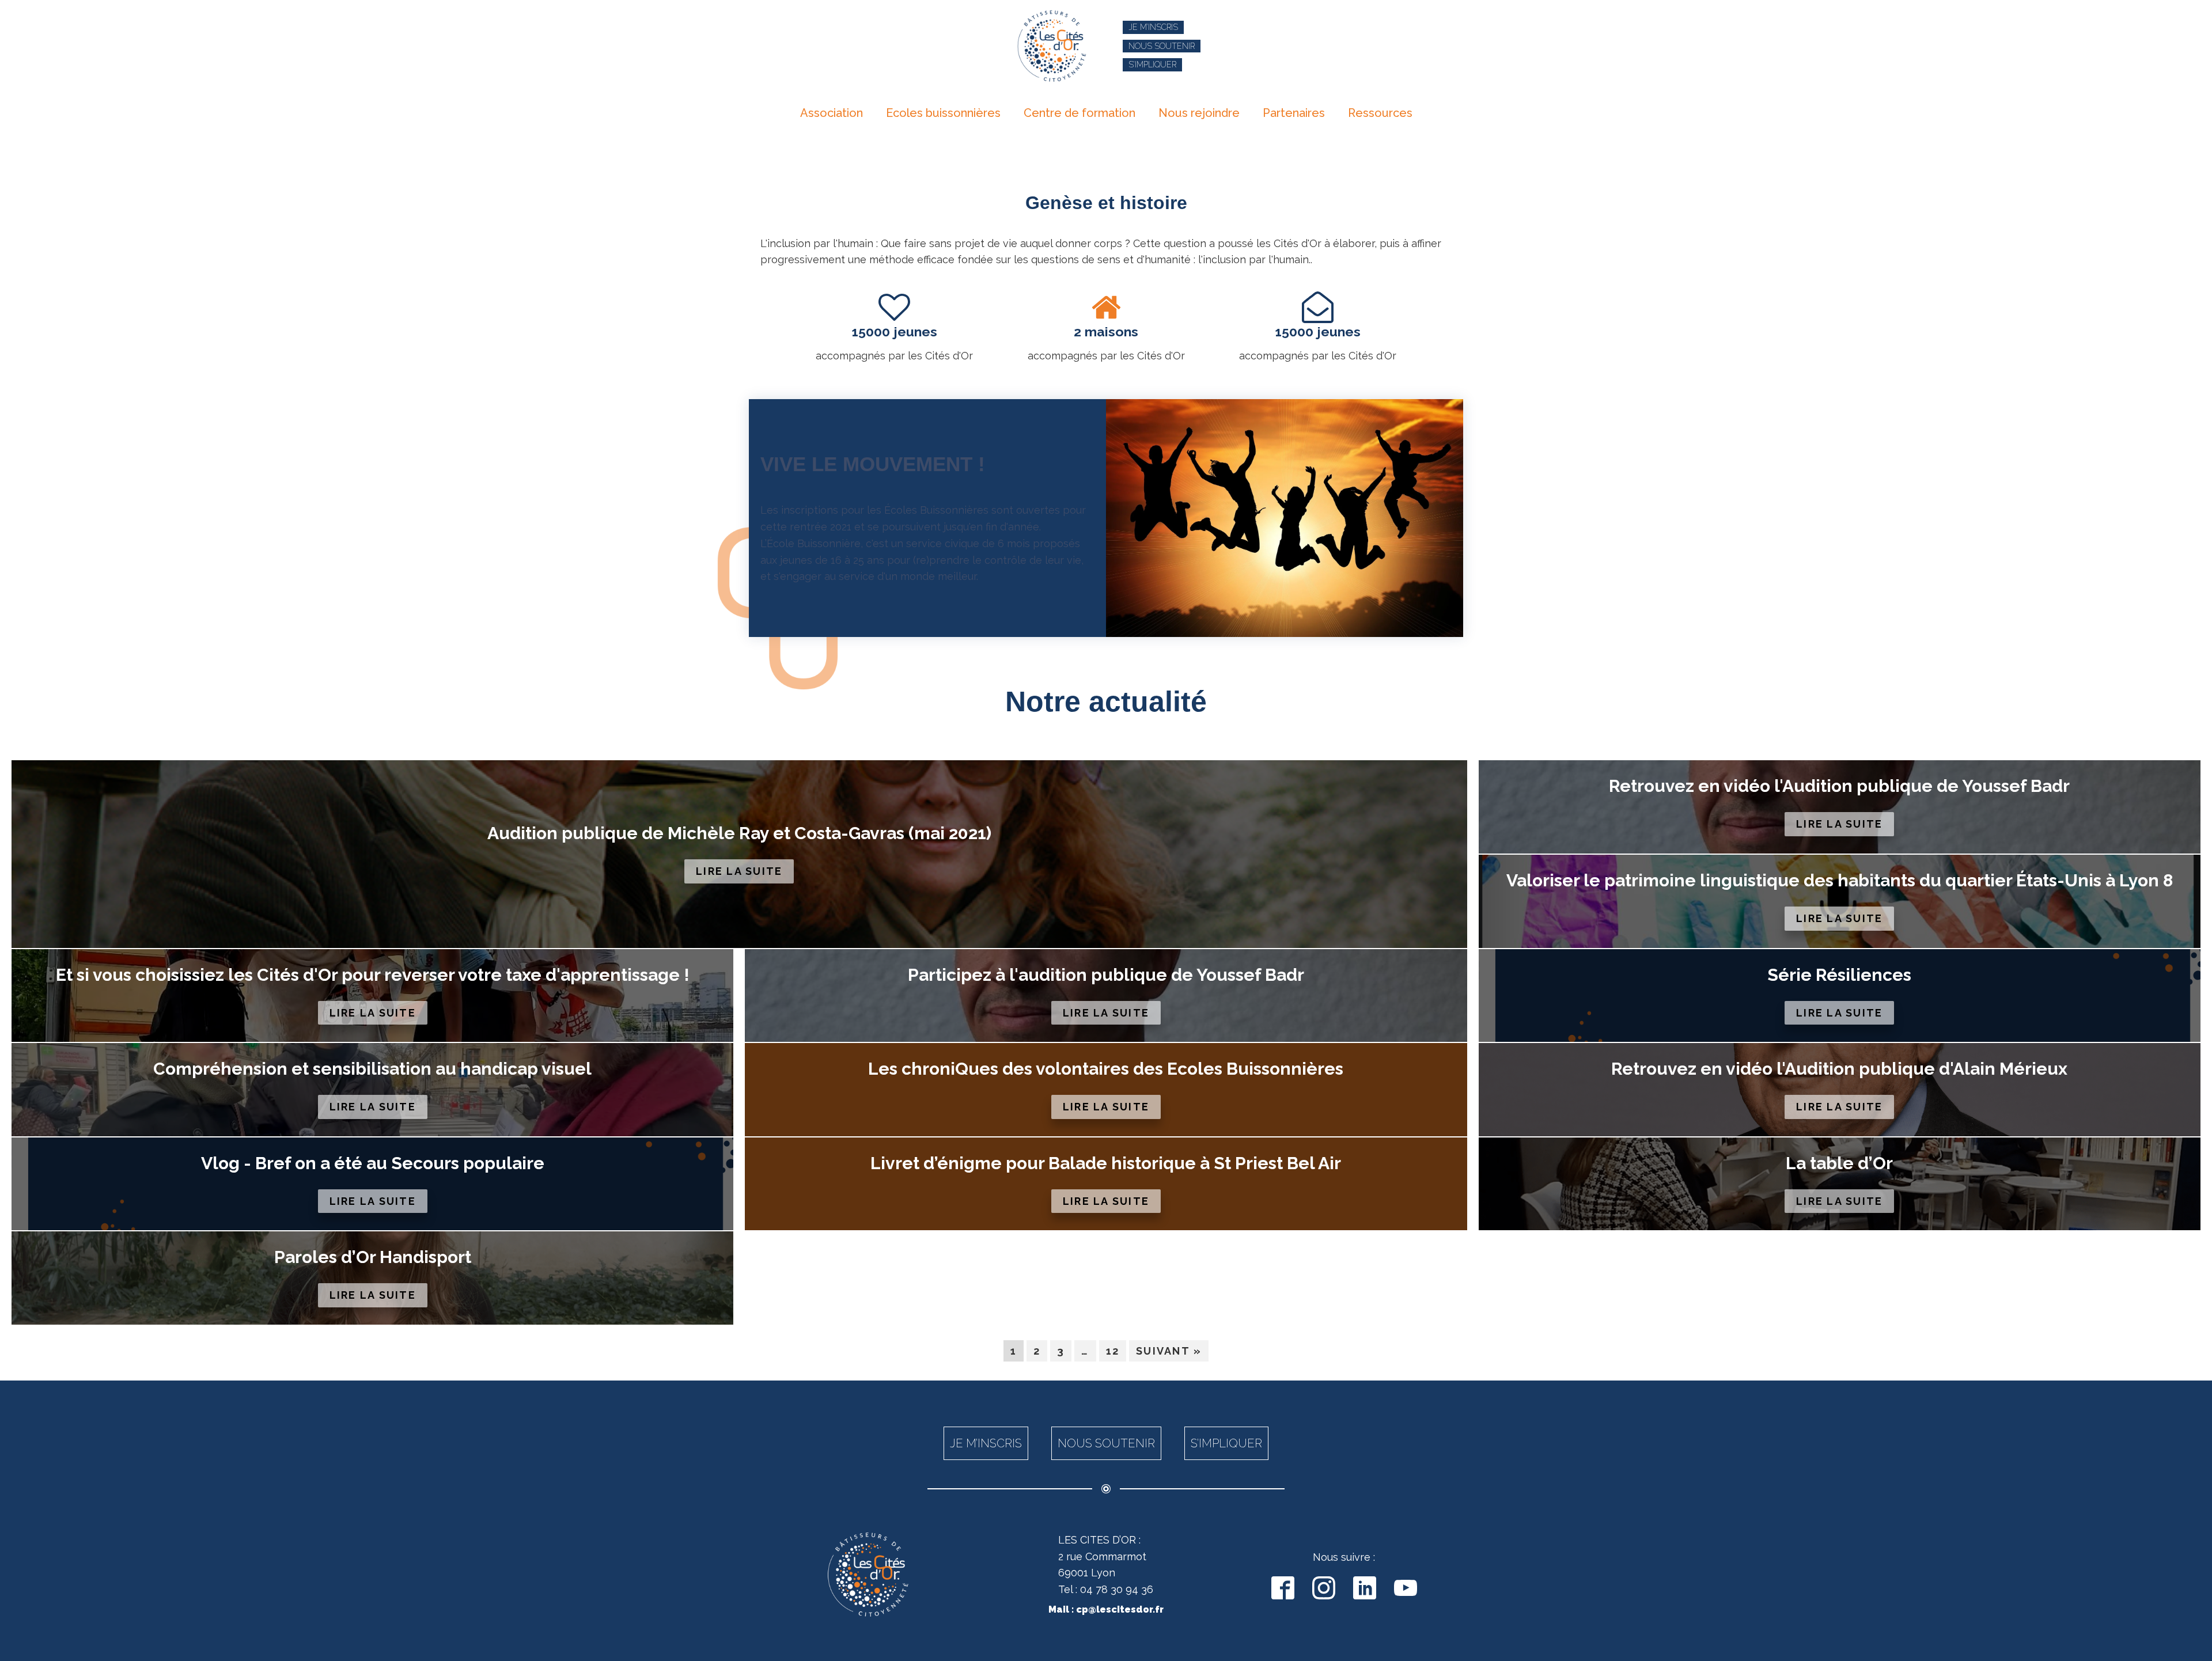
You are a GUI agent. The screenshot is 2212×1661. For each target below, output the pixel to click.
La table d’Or (1839, 1163)
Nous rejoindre (1199, 113)
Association (832, 113)
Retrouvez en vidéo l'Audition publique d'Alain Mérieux (1839, 1069)
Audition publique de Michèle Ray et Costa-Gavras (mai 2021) (739, 833)
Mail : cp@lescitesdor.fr (1106, 1609)
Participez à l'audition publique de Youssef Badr (1106, 975)
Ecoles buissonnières (943, 113)
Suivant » (1169, 1351)
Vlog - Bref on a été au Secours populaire (373, 1163)
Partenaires (1294, 113)
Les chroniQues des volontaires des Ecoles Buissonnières (1106, 1069)
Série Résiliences (1839, 975)
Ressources (1380, 113)
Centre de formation (1080, 113)
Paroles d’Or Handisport (373, 1257)
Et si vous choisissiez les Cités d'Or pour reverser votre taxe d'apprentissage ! (373, 975)
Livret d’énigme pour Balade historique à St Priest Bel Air (1106, 1163)
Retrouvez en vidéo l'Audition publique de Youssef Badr (1839, 786)
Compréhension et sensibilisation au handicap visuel (372, 1069)
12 (1113, 1351)
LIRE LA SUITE (739, 871)
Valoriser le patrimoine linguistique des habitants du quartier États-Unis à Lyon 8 (1840, 881)
